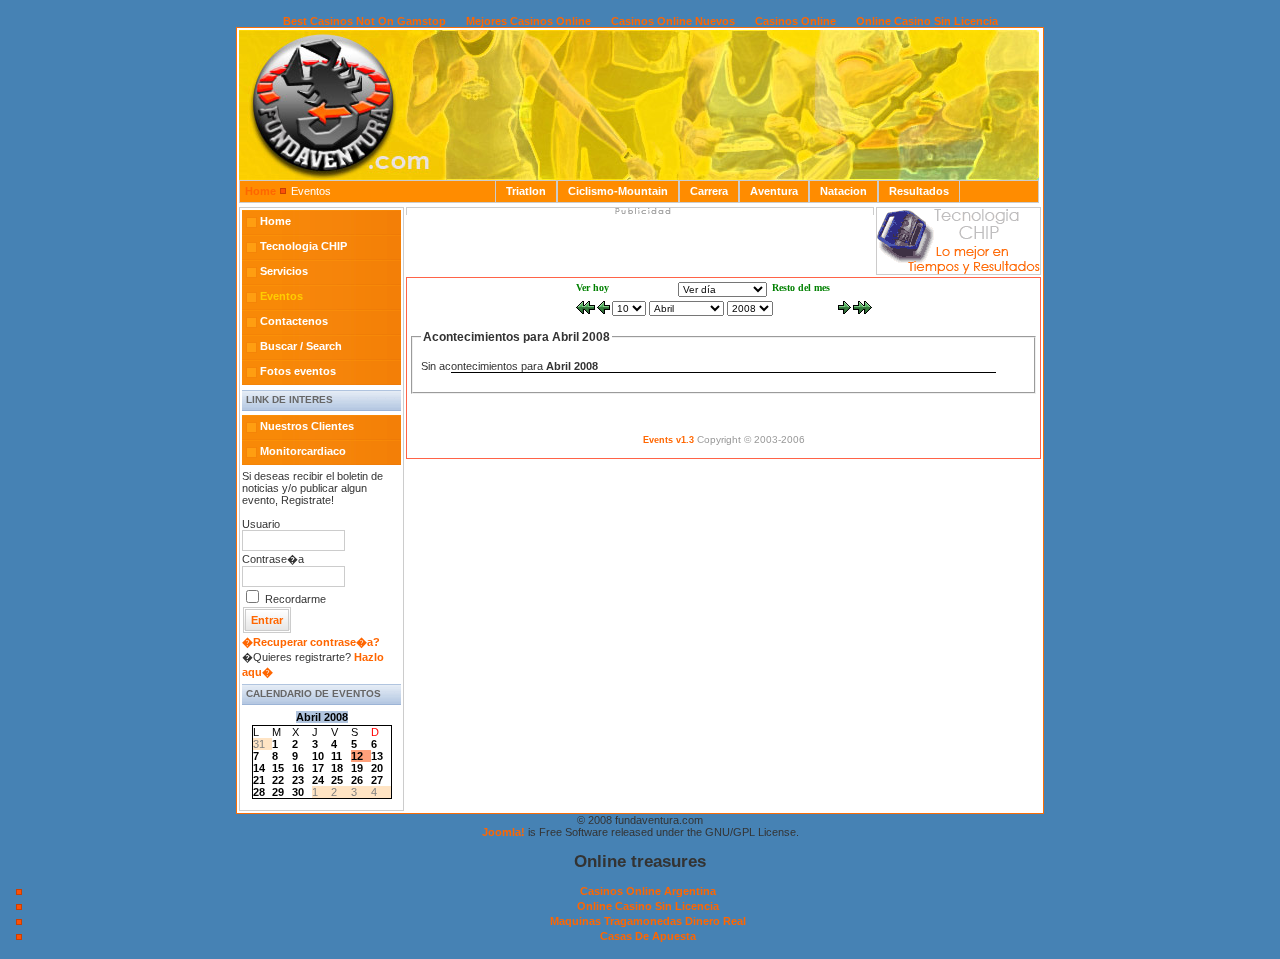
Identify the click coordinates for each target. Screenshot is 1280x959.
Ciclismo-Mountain (618, 191)
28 (259, 792)
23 (298, 780)
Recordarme (295, 599)
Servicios (284, 271)
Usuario (261, 524)
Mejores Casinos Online (528, 21)
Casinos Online (795, 21)
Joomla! (503, 832)
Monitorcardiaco (303, 451)
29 (278, 792)
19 (357, 768)
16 (298, 768)
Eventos (281, 296)
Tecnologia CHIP (303, 246)
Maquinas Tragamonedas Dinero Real (648, 921)
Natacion (843, 191)
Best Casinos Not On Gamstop (364, 21)
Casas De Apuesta (648, 936)
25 (337, 780)
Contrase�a (273, 559)
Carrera (709, 191)
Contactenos (294, 321)
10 (318, 756)
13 (377, 756)
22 (278, 780)
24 (318, 780)
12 (357, 756)
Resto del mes (801, 287)
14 (259, 768)
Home (260, 191)
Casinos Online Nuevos (673, 21)
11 (336, 756)
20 (377, 768)
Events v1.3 (668, 440)
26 (357, 780)
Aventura (774, 191)
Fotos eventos (298, 371)
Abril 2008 (322, 717)
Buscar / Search (301, 346)
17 (318, 768)
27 (377, 780)
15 (278, 768)
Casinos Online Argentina (648, 891)
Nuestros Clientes (307, 426)
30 (298, 792)
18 (337, 768)
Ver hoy (592, 287)
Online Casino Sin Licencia (927, 21)
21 (259, 780)
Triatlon (526, 191)
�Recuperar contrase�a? (311, 642)
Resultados (919, 191)
